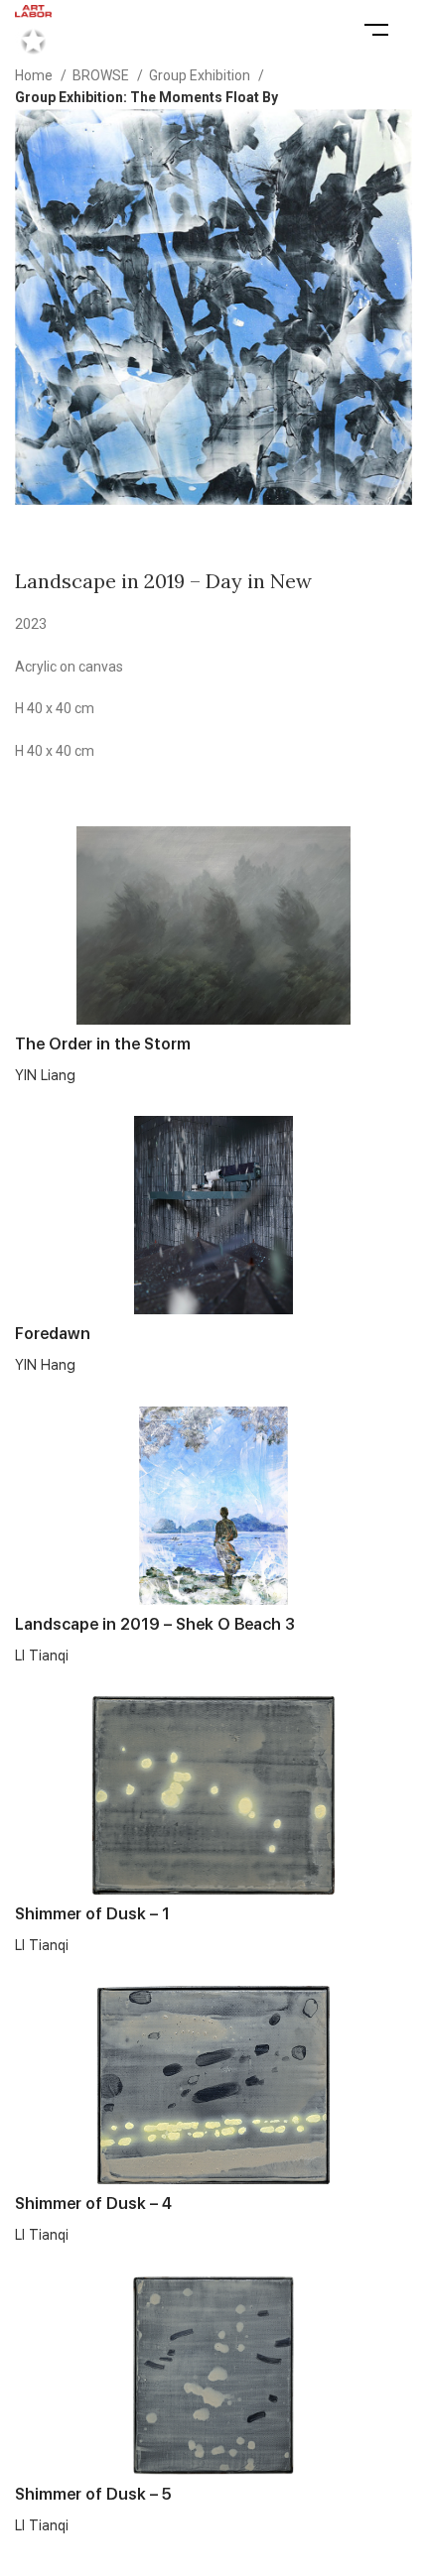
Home (35, 75)
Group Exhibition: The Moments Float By (146, 97)
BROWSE (102, 75)
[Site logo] (33, 29)
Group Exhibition (201, 75)
